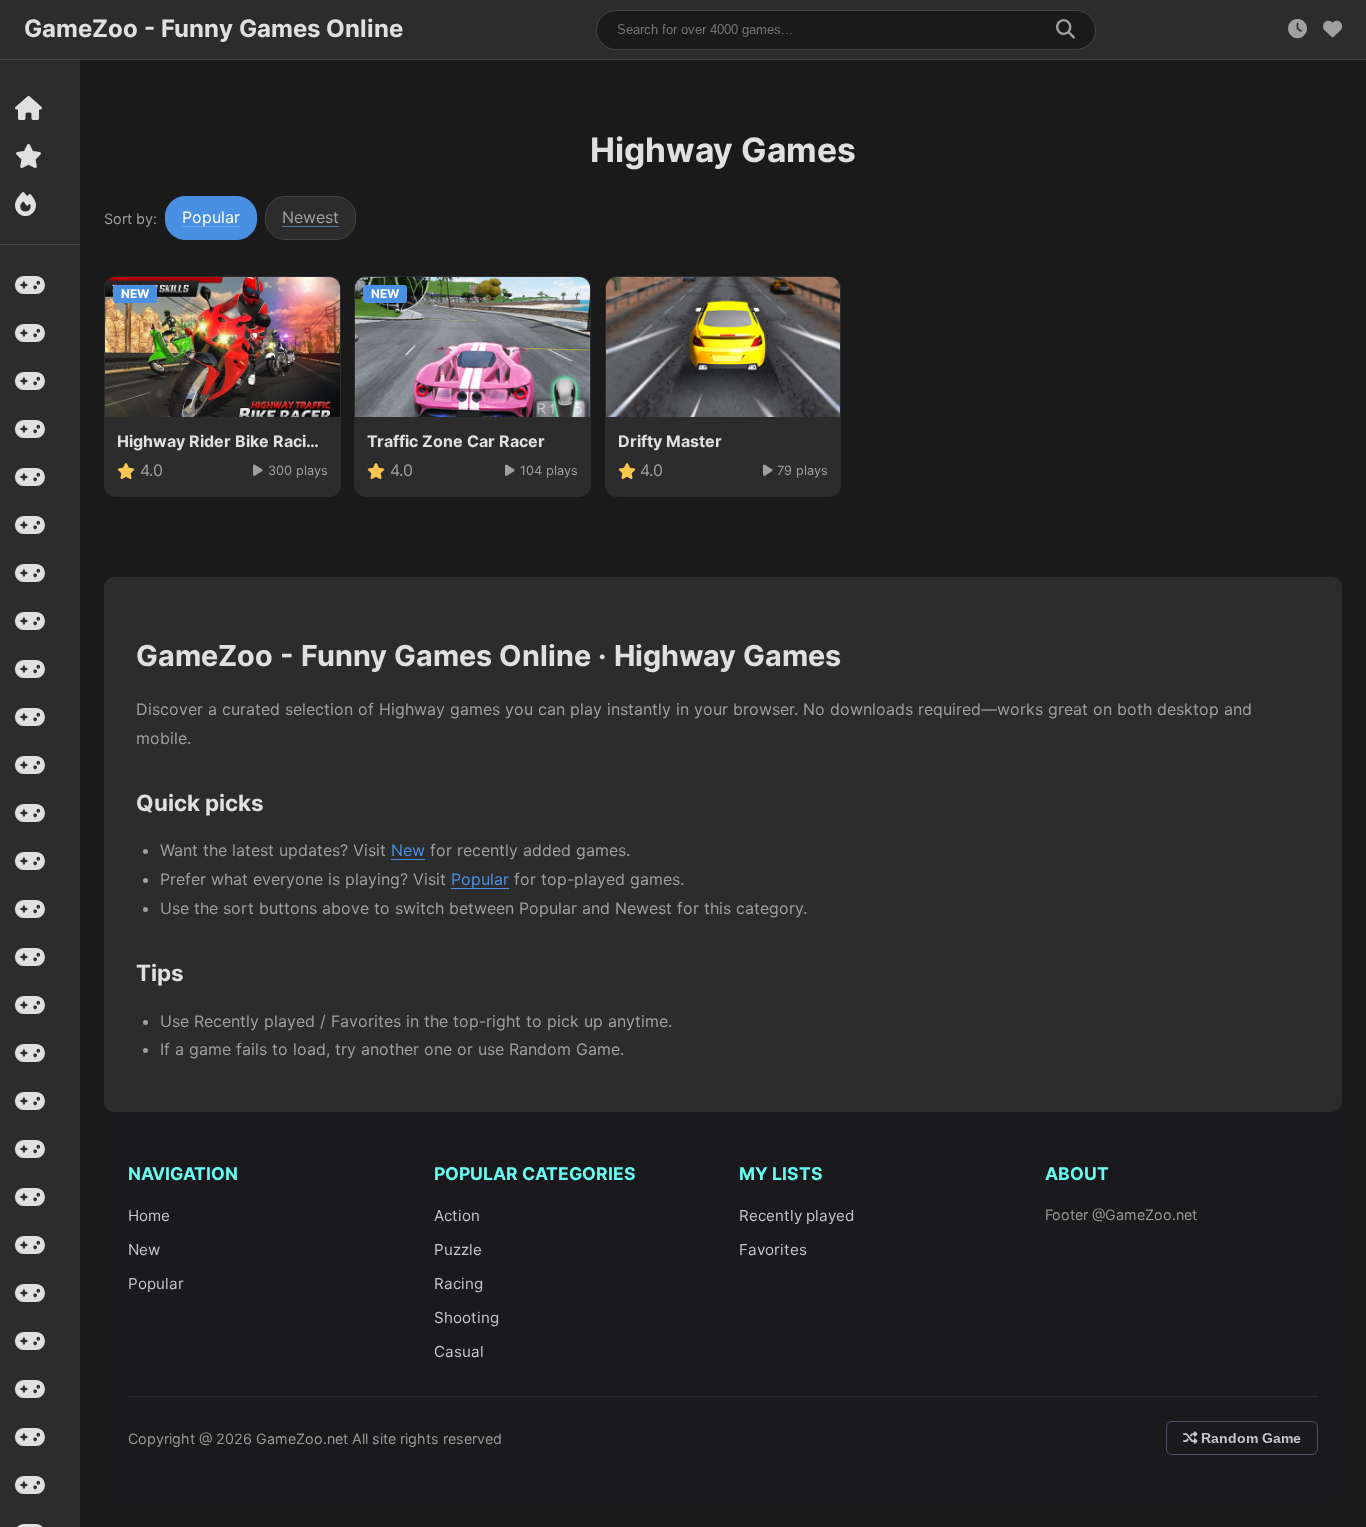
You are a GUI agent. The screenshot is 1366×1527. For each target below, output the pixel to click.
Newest (310, 217)
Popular (211, 217)
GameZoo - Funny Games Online (213, 28)
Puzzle (458, 1249)
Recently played (796, 1215)
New (408, 850)
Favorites (773, 1249)
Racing (458, 1283)
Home (149, 1215)
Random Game (1249, 1438)
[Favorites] (1332, 29)
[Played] (1297, 29)
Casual (459, 1351)
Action (457, 1215)
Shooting (466, 1317)
